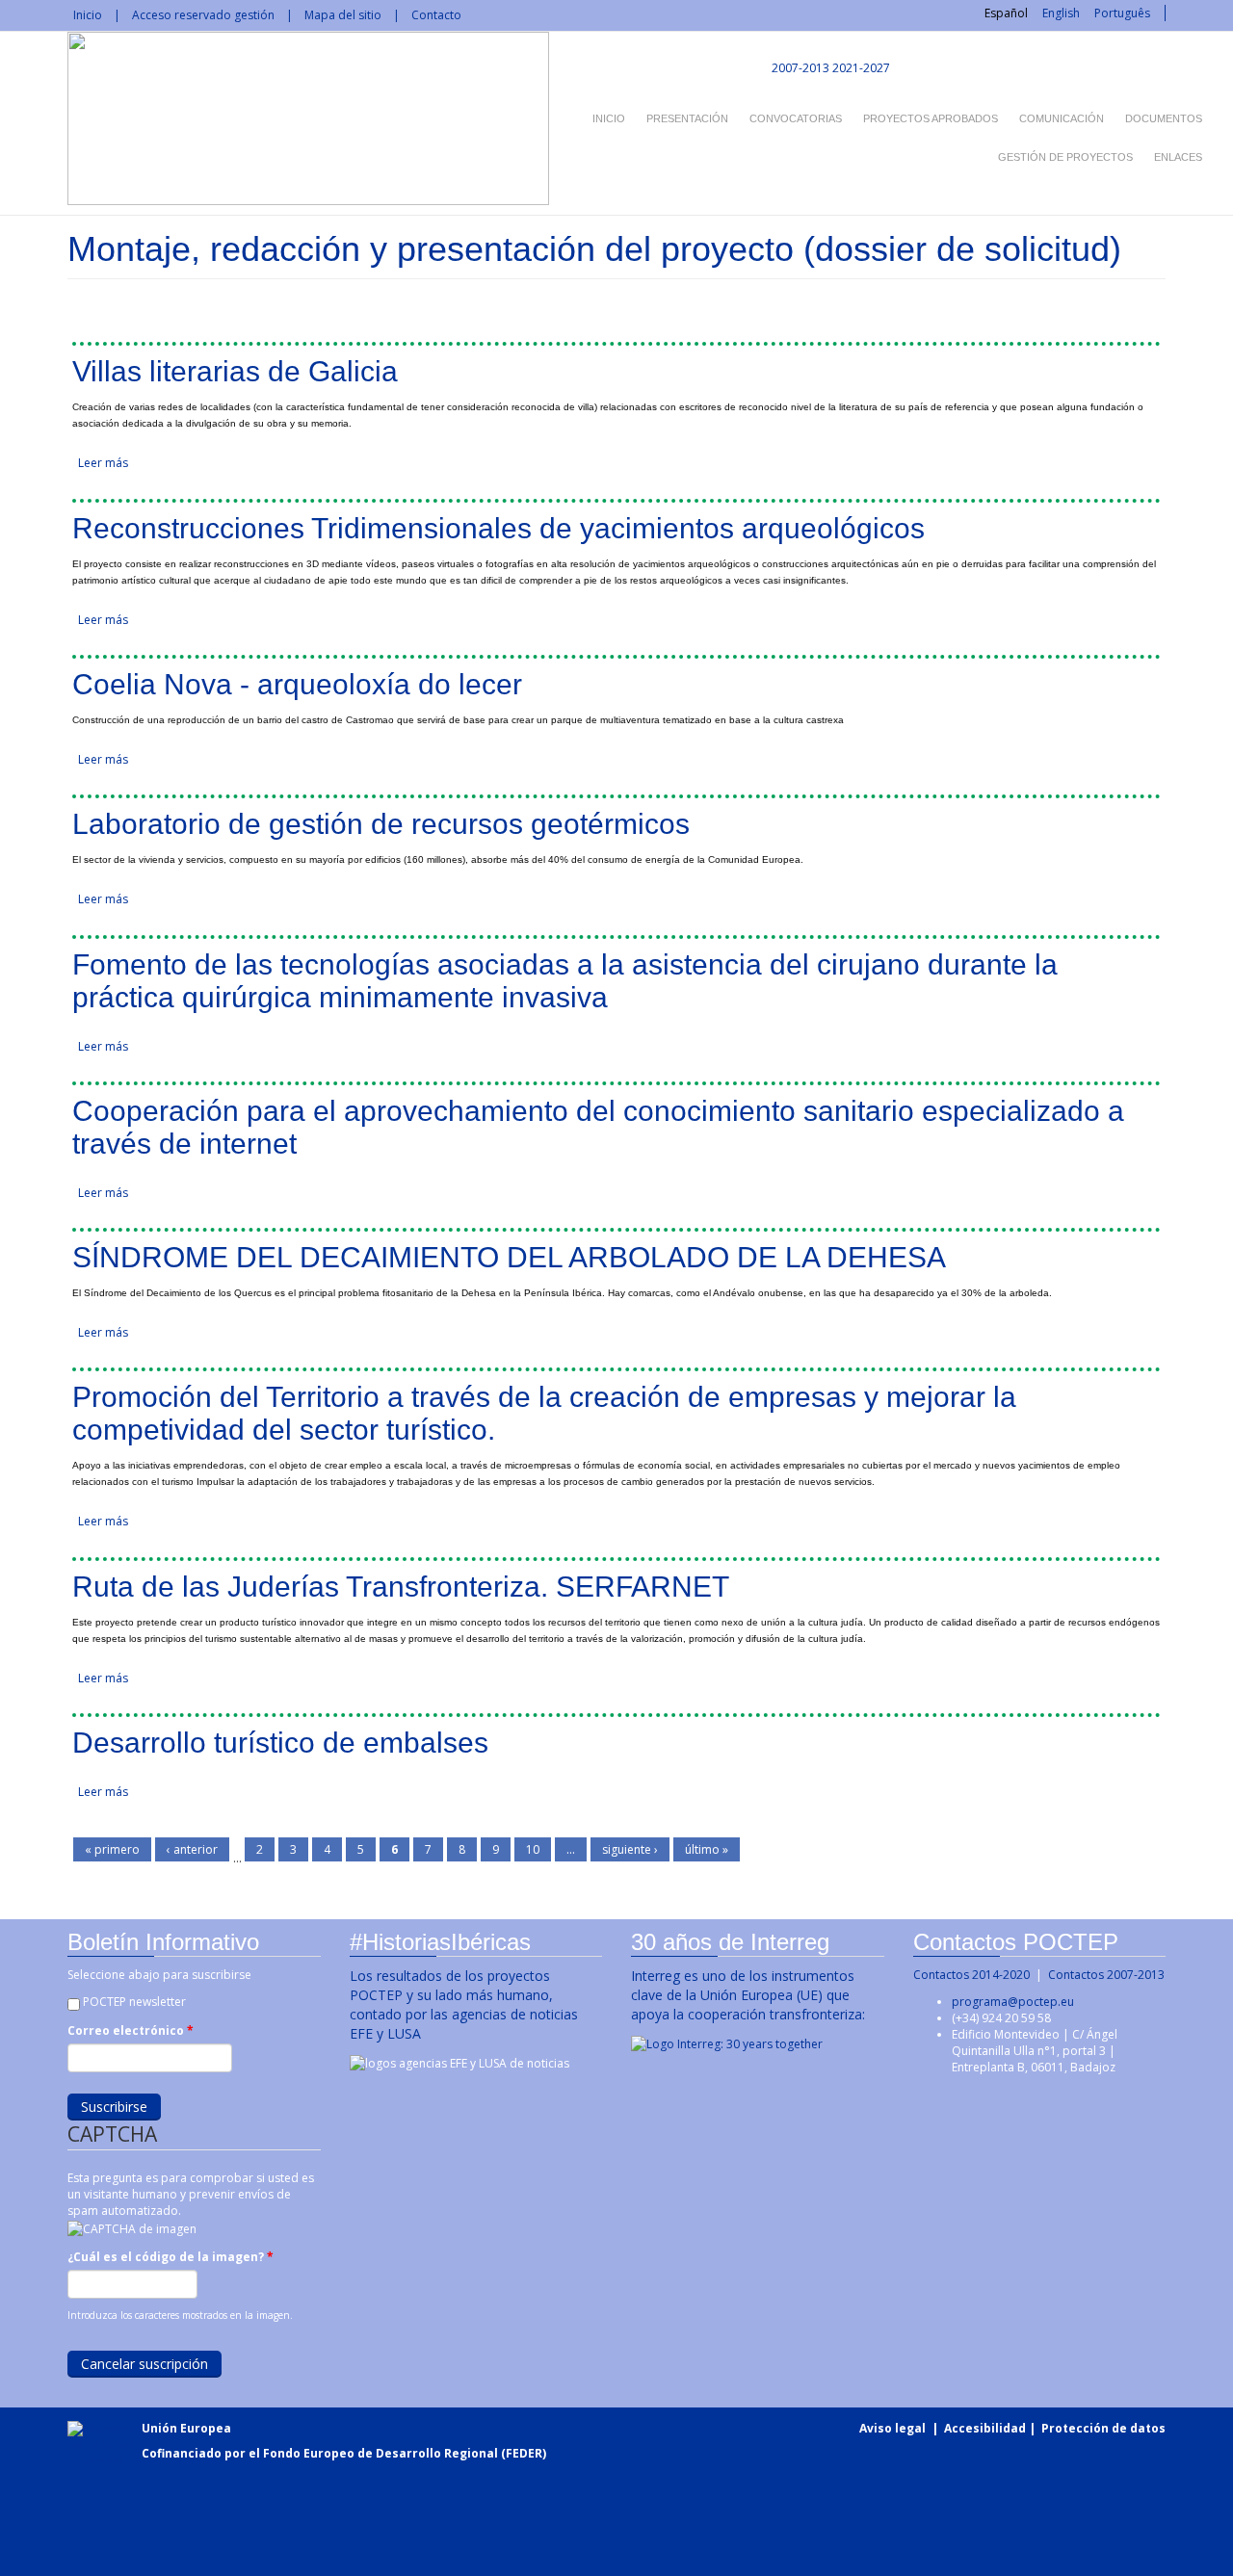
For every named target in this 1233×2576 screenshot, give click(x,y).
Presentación (687, 118)
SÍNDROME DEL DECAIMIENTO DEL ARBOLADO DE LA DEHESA (509, 1257)
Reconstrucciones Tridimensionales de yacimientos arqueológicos (498, 528)
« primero (112, 1849)
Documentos (1164, 118)
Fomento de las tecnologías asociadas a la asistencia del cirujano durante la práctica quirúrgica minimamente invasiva (565, 981)
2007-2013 (799, 68)
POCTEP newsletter (134, 2002)
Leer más (103, 463)
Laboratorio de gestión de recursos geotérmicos (381, 824)
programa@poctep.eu (1013, 2002)
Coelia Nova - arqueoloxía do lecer (297, 684)
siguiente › (630, 1849)
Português (1122, 13)
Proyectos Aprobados (931, 118)
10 (533, 1849)
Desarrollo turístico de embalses (280, 1743)
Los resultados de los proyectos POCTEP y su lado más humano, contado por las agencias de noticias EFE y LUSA (464, 2004)
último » (707, 1849)
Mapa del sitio (343, 15)
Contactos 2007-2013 (1106, 1975)
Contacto (436, 15)
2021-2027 (861, 68)
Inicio (88, 15)
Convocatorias (796, 118)
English (1061, 13)
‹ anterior (192, 1849)
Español (1006, 13)
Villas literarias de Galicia (235, 371)
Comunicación (1062, 118)
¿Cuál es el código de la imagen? (171, 2257)
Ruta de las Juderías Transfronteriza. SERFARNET (401, 1587)
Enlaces (1178, 157)
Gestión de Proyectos (1065, 157)
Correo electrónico (131, 2030)
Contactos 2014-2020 (971, 1975)
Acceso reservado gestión (203, 15)
